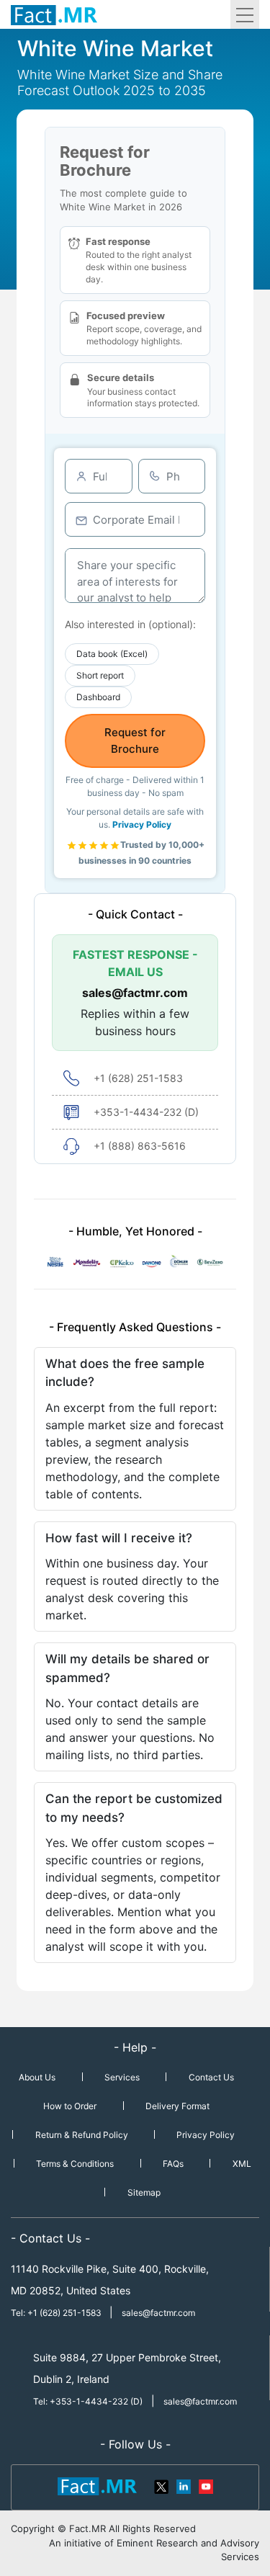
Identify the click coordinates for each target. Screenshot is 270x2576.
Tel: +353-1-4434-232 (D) (88, 2401)
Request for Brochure (135, 741)
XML (242, 2164)
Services (122, 2077)
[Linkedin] (184, 2485)
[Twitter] (162, 2485)
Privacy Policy (142, 824)
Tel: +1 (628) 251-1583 (57, 2313)
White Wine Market (115, 48)
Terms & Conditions (75, 2164)
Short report (100, 675)
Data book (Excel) (112, 654)
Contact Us (211, 2077)
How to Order (70, 2106)
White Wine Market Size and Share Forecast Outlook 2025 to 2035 (120, 82)
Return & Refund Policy (82, 2135)
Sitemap (144, 2192)
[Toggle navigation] (245, 14)
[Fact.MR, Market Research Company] (54, 14)
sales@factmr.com (135, 993)
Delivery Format (177, 2106)
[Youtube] (205, 2485)
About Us (37, 2077)
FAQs (173, 2164)
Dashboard (98, 697)
